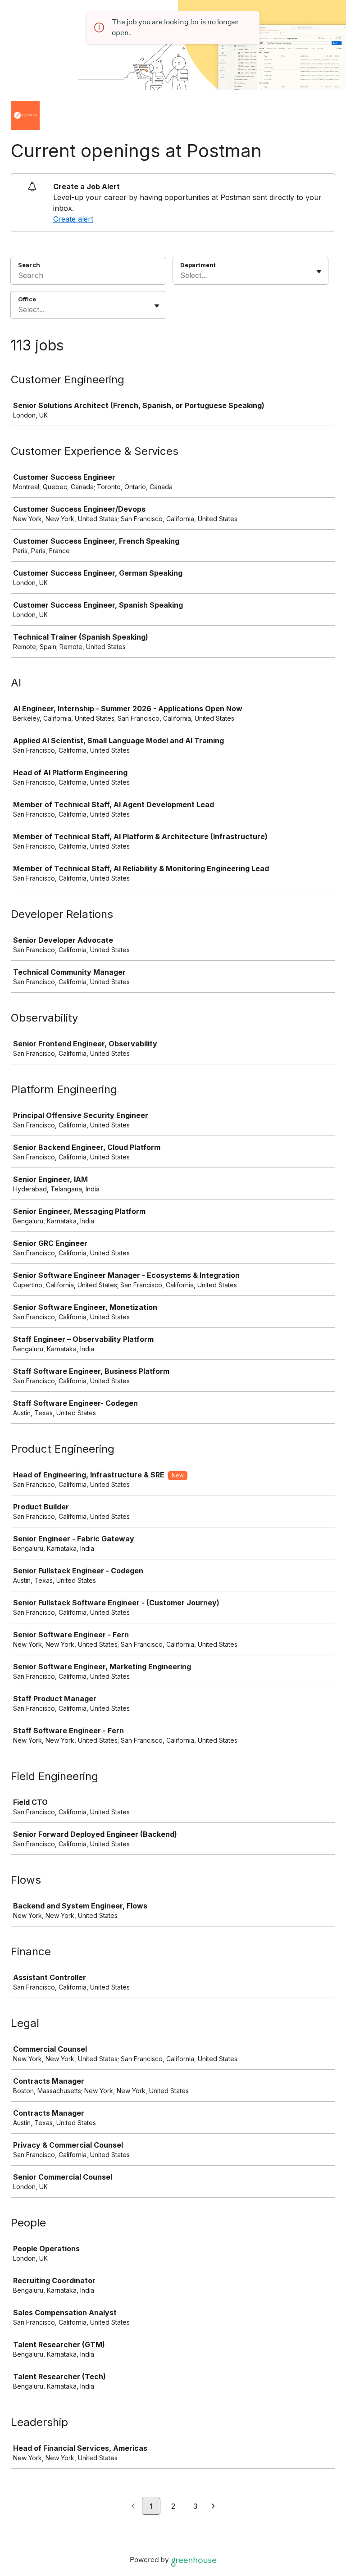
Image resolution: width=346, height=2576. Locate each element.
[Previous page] (133, 2507)
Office (27, 299)
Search (29, 265)
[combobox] (181, 275)
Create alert (73, 219)
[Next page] (213, 2507)
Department (198, 265)
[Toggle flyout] (319, 272)
